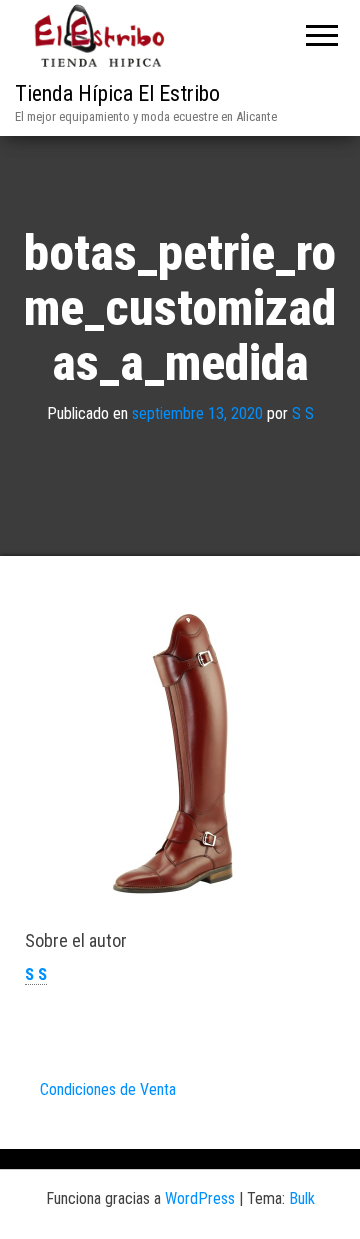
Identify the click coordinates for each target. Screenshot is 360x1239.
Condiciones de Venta (108, 1089)
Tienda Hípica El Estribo (117, 93)
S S (303, 412)
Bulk (302, 1198)
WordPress (200, 1198)
